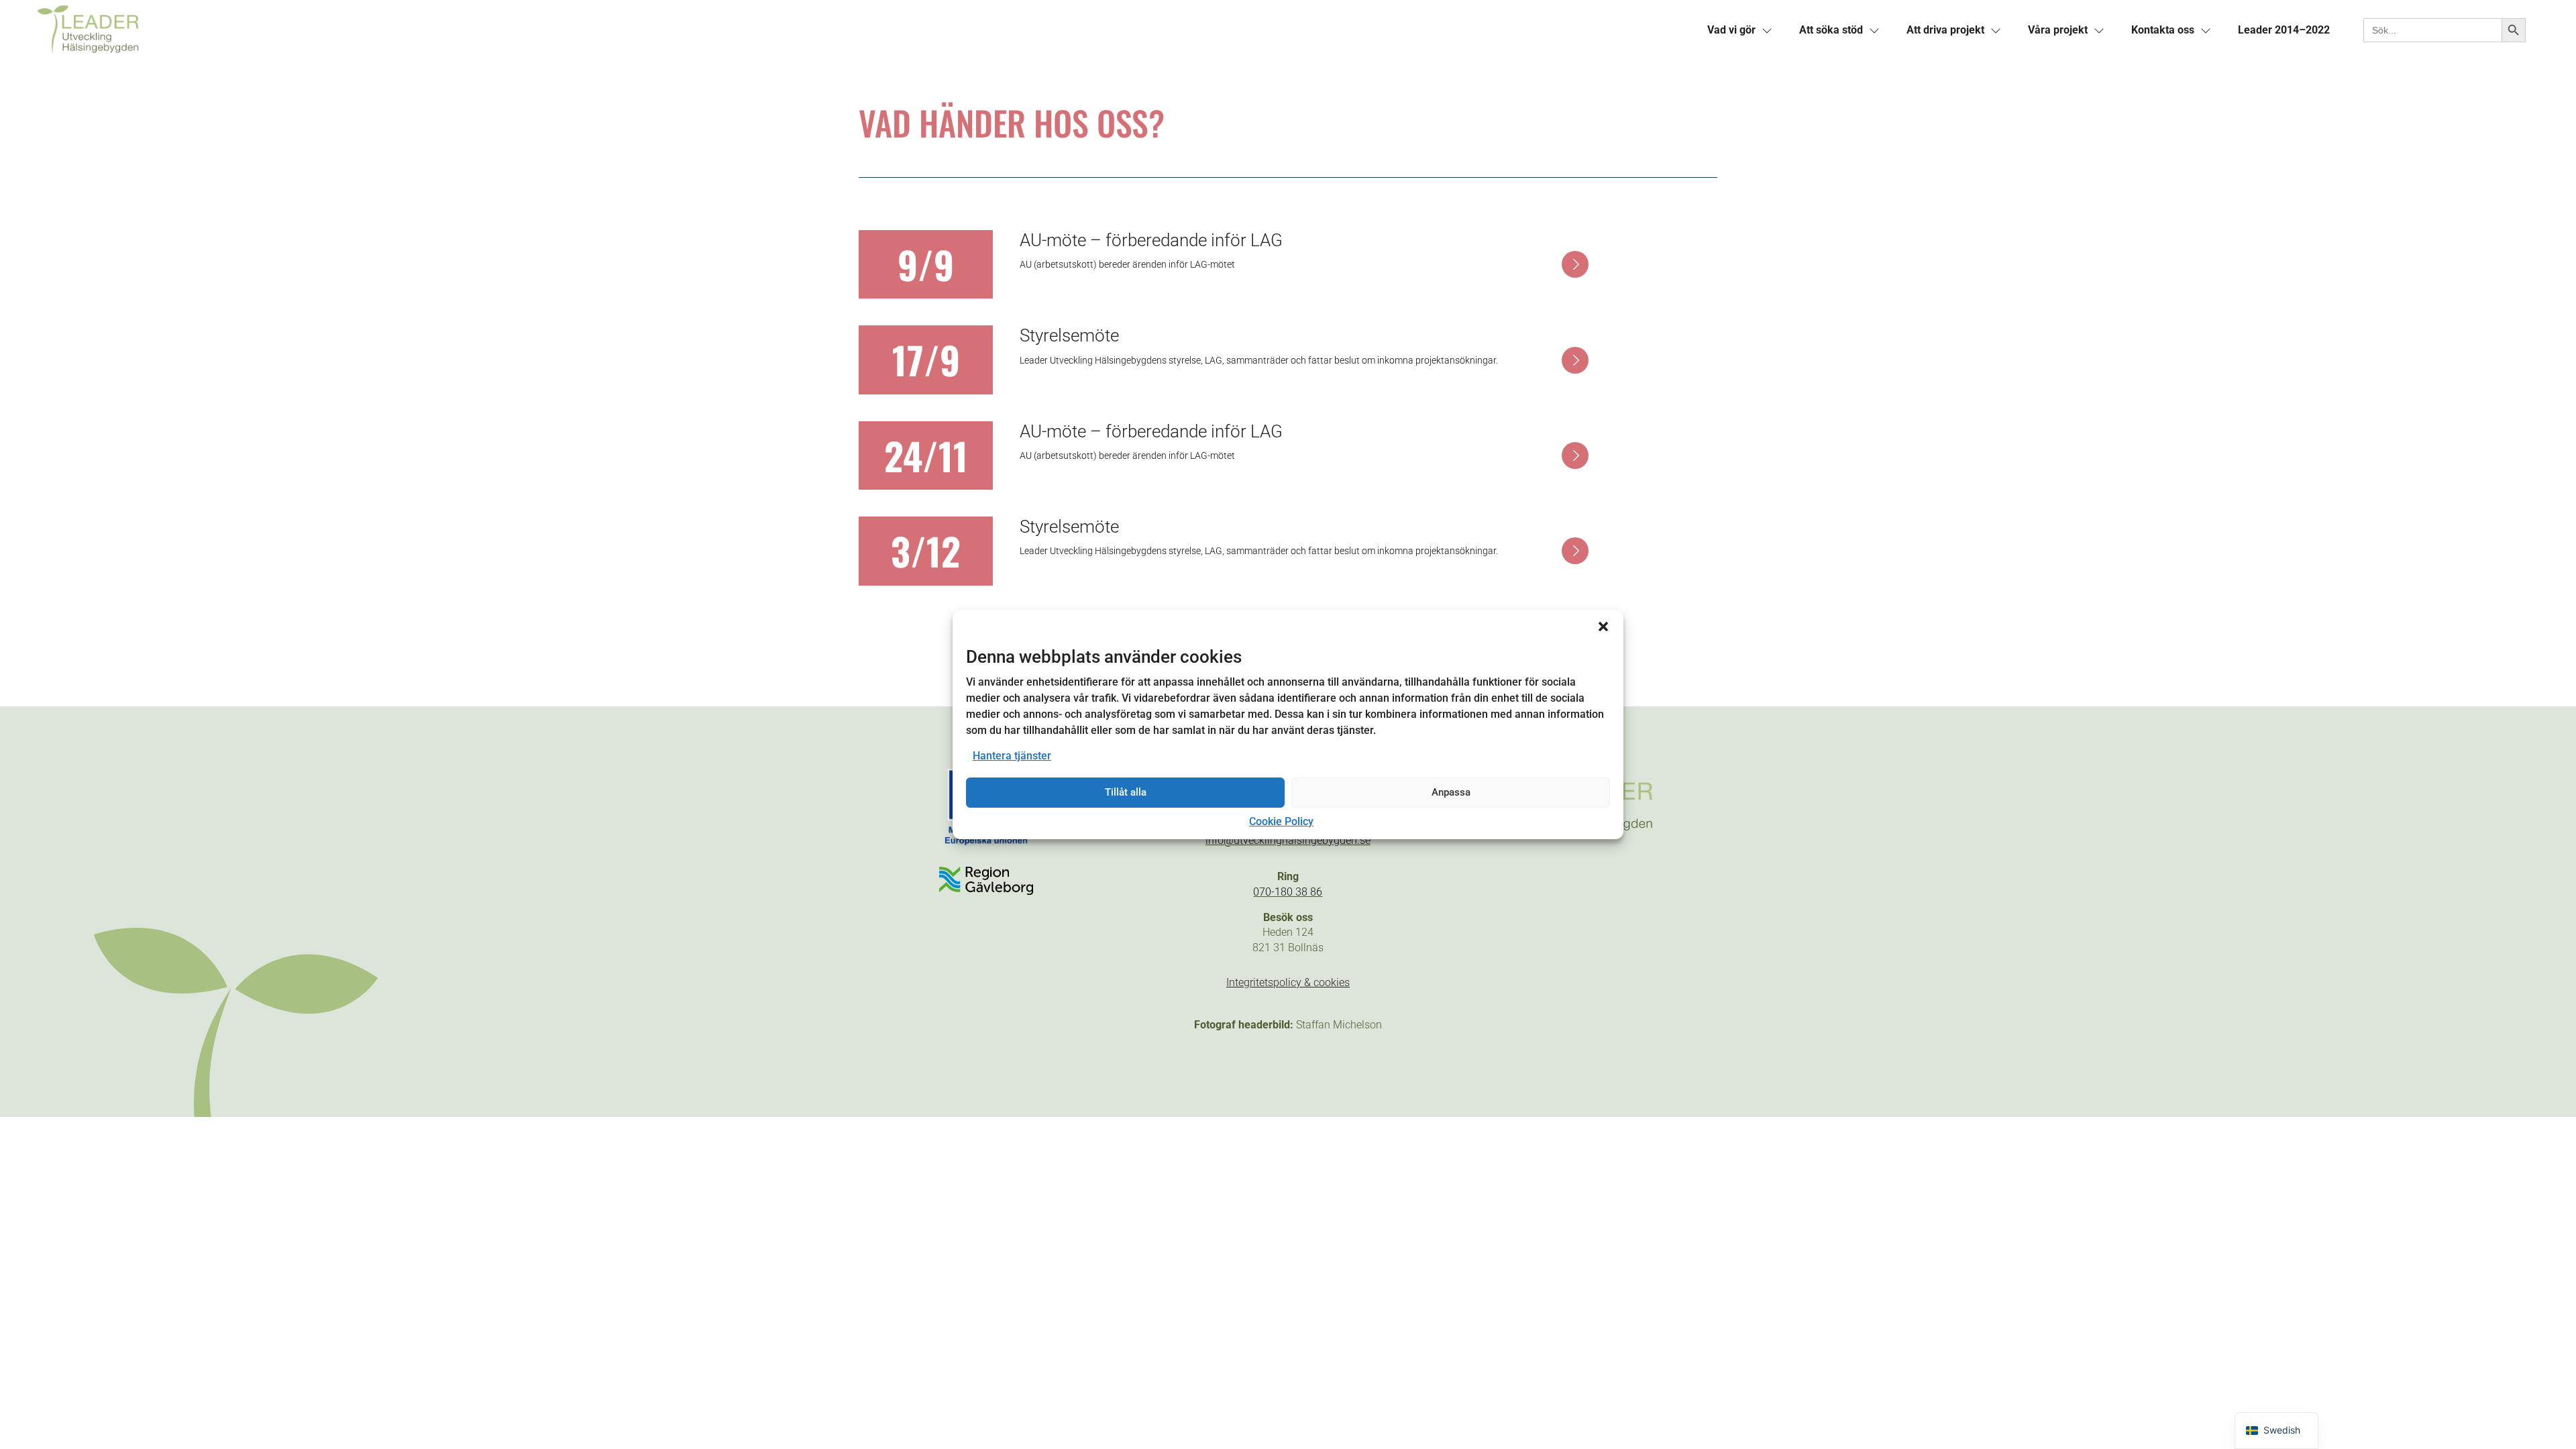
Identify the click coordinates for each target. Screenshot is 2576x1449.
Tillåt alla (1126, 792)
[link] (661, 30)
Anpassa (1451, 792)
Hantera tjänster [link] (1012, 756)
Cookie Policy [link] (1281, 821)
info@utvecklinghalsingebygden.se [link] (1288, 840)
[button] (1603, 627)
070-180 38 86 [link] (1288, 892)
